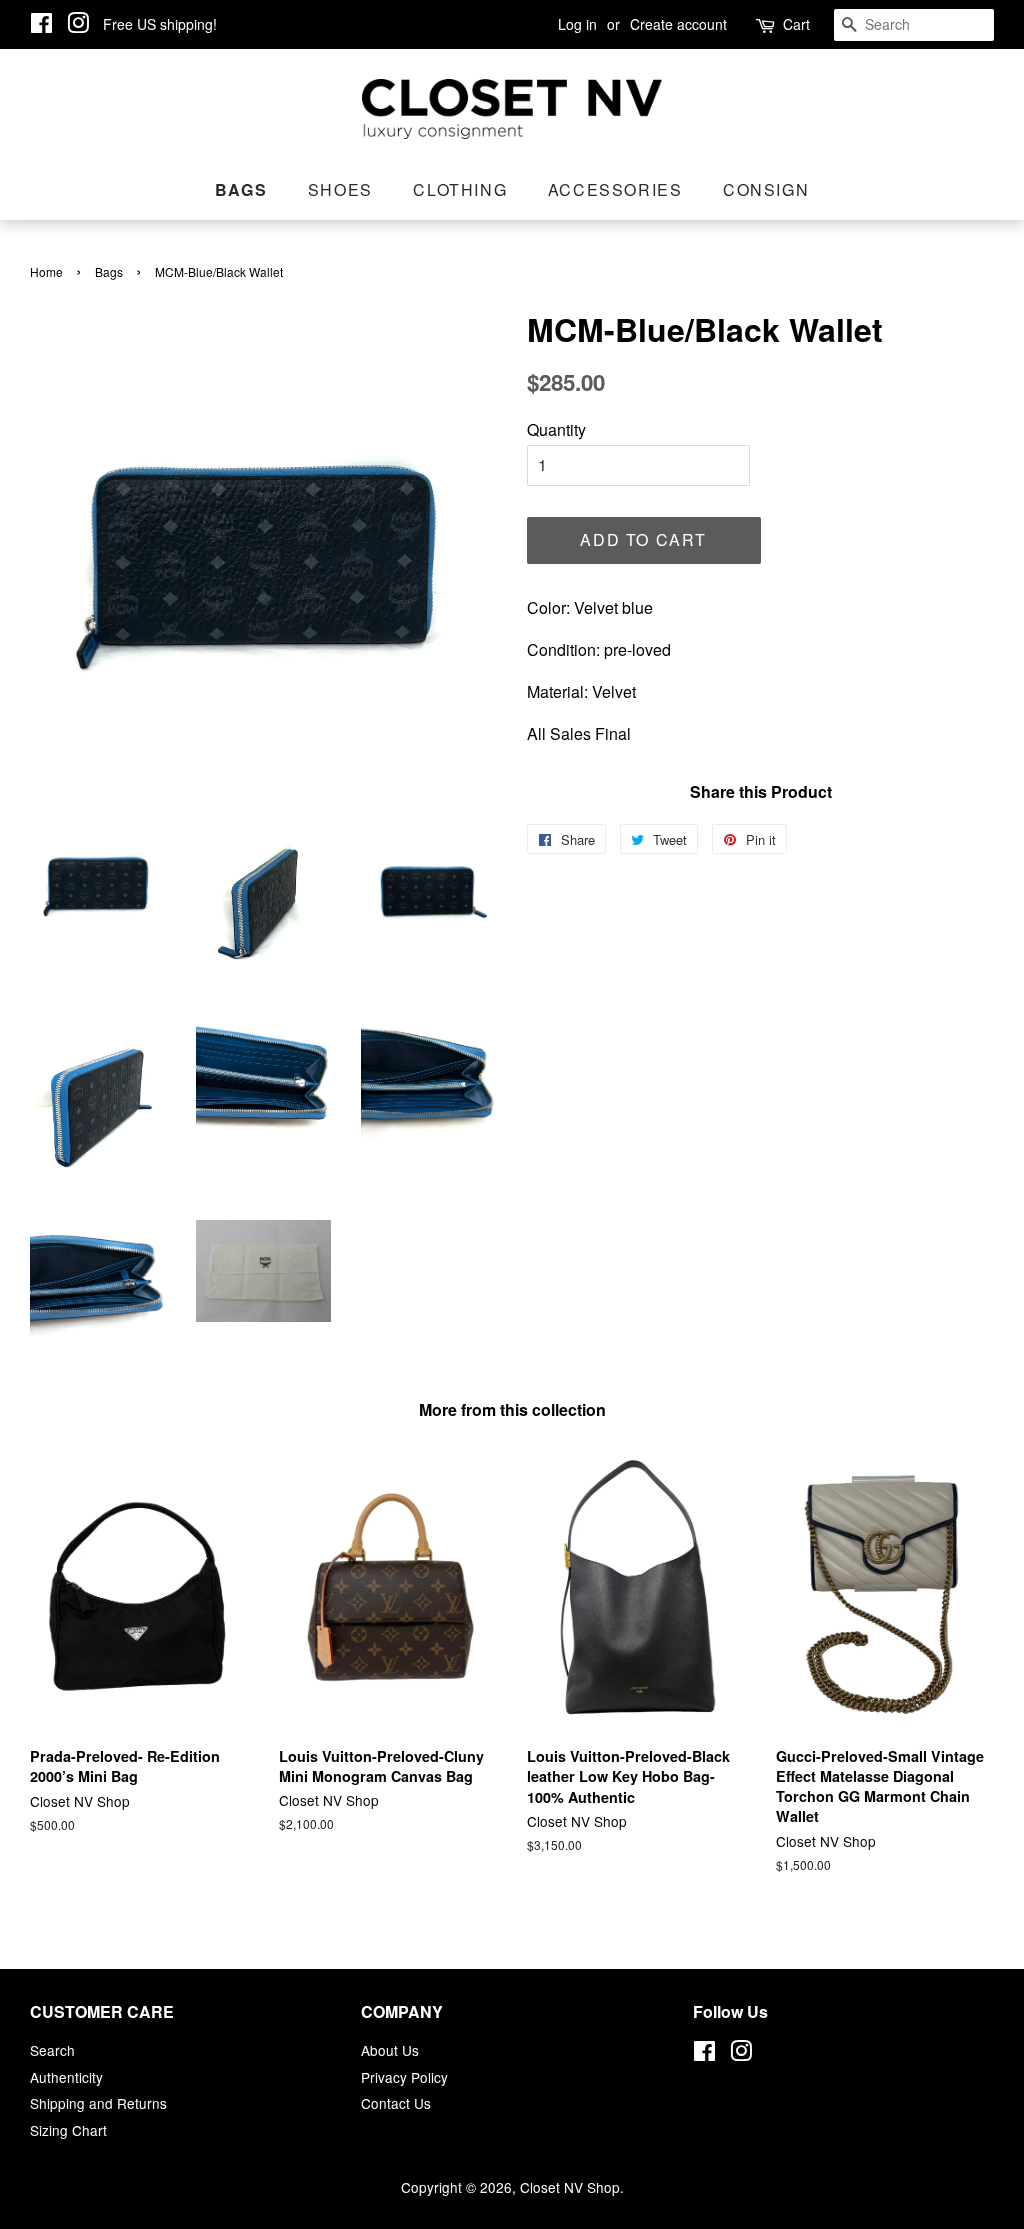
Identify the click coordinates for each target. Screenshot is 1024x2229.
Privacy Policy (404, 2077)
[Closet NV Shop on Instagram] (78, 26)
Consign (766, 189)
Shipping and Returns (98, 2103)
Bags (241, 189)
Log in (577, 24)
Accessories (615, 189)
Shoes (340, 189)
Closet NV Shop (570, 2187)
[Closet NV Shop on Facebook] (41, 26)
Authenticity (66, 2077)
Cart (796, 24)
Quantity (556, 429)
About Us (390, 2050)
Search (52, 2050)
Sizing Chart (68, 2130)
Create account (678, 24)
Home (46, 271)
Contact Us (396, 2103)
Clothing (460, 189)
